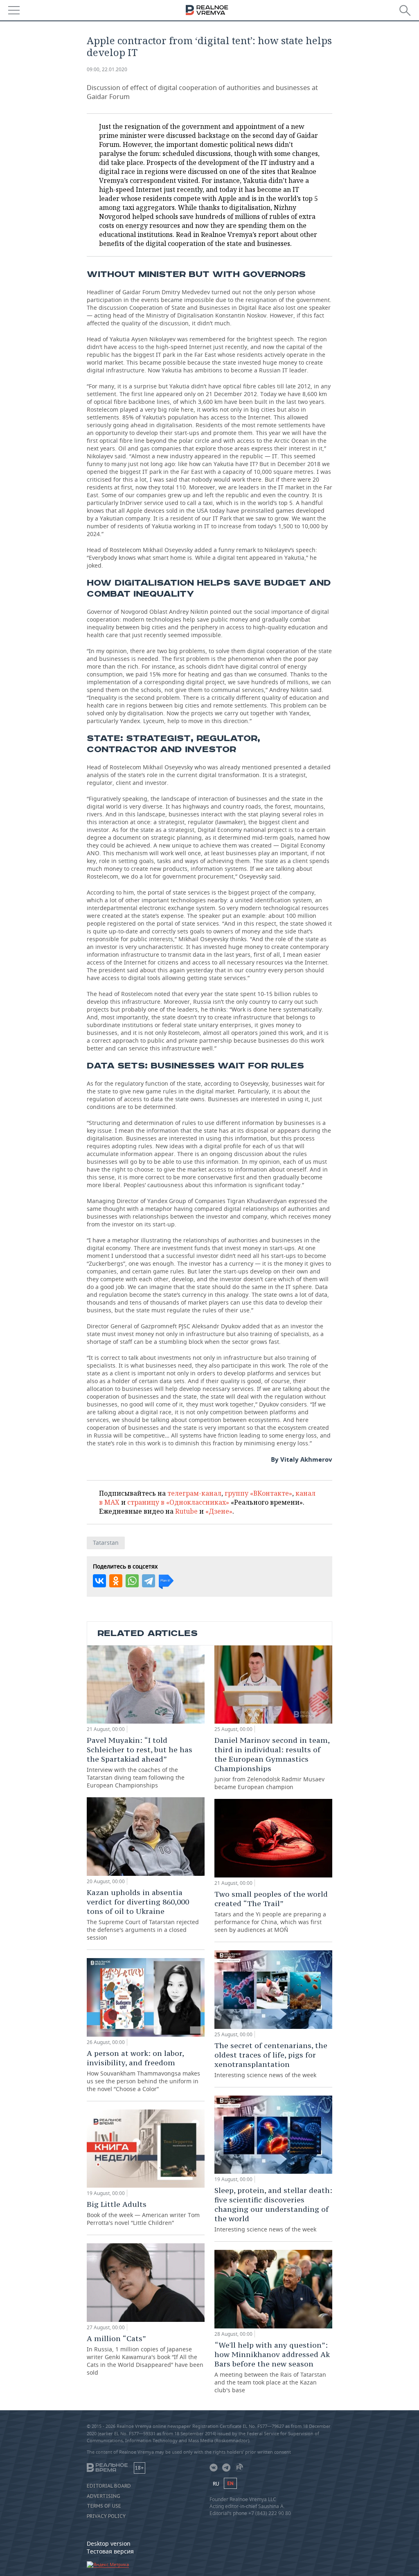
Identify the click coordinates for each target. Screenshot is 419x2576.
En (230, 2483)
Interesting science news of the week (271, 2060)
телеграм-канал (194, 1493)
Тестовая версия (110, 2551)
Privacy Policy (106, 2516)
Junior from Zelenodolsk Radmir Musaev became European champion (272, 1763)
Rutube (186, 1511)
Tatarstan (106, 1543)
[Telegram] (149, 1581)
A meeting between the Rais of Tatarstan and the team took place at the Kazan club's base (272, 2367)
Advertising (104, 2496)
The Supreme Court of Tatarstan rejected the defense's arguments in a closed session (143, 1915)
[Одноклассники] (116, 1581)
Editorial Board (109, 2486)
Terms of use (104, 2506)
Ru (216, 2484)
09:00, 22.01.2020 (107, 69)
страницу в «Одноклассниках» (178, 1502)
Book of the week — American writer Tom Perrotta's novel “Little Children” (143, 2213)
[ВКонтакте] (99, 1581)
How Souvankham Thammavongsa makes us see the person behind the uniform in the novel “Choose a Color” (143, 2071)
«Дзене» (219, 1511)
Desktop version (109, 2543)
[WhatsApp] (132, 1581)
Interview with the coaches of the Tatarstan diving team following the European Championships (140, 1762)
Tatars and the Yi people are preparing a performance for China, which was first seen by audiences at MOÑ (271, 1911)
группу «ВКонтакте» (258, 1493)
